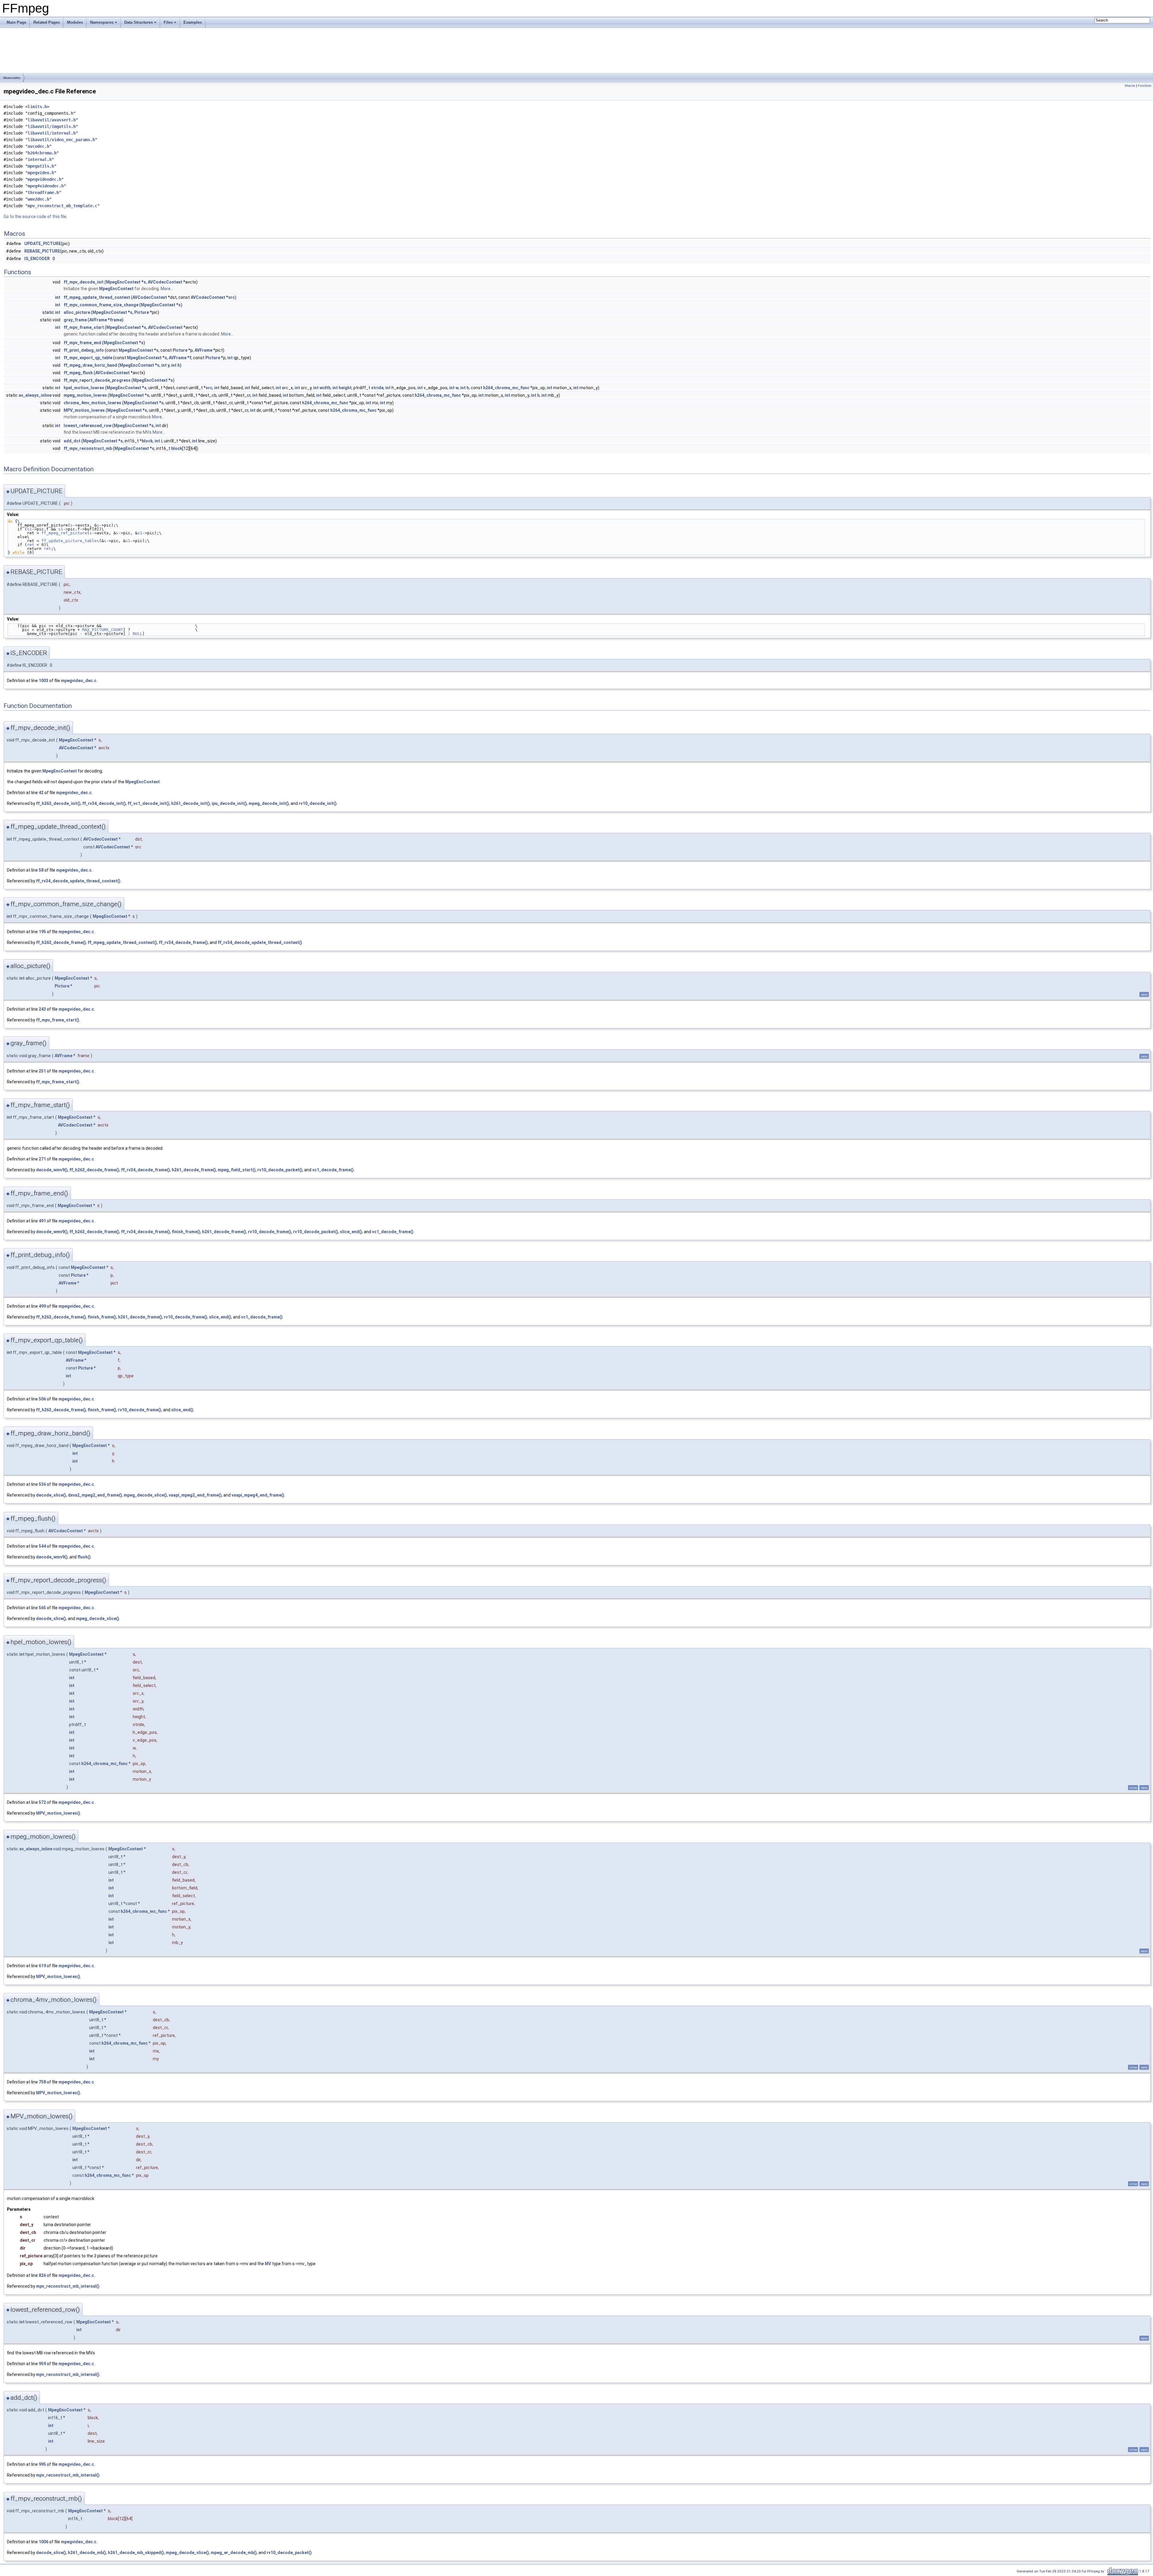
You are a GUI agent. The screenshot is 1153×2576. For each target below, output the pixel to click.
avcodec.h (38, 146)
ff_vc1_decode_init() (148, 803)
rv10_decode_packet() (280, 1170)
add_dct (72, 441)
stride (377, 388)
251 (42, 1071)
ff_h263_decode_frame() (61, 942)
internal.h (40, 159)
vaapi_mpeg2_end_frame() (195, 1495)
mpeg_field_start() (237, 1170)
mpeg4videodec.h (46, 186)
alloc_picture (77, 312)
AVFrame (98, 320)
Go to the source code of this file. (35, 217)
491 (42, 1221)
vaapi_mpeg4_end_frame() (258, 1495)
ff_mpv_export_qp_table (88, 358)
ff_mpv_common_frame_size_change (101, 305)
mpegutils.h (41, 166)
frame (116, 320)
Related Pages (47, 22)
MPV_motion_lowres (84, 410)
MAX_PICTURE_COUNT (103, 630)
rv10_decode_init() (318, 803)
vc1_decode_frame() (333, 1170)
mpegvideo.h (41, 173)
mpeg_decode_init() (269, 803)
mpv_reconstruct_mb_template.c (62, 206)
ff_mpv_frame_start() (58, 1020)
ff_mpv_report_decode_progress (97, 380)
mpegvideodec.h (44, 179)
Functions (1145, 86)
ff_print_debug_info (84, 350)
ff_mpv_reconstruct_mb (88, 448)
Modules (75, 22)
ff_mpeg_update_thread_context (97, 297)
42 (41, 793)
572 (42, 1802)
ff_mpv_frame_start (84, 327)
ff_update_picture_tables (70, 541)
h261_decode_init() (191, 803)
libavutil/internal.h (52, 133)
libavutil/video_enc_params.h (61, 140)
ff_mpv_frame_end (82, 343)
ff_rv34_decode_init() (104, 803)
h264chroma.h (42, 153)
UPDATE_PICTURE (43, 244)
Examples (193, 22)
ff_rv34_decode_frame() (183, 942)
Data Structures (139, 22)
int (58, 297)
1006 (44, 2542)
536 (42, 1484)
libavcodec (12, 78)
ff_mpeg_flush (78, 373)
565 (42, 1608)
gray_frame (75, 320)
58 (41, 870)
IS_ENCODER (37, 259)
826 (42, 2275)
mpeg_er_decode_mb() (234, 2553)
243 (42, 1009)
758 (42, 2082)
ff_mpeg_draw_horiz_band (90, 365)
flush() (84, 1557)
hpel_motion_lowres (84, 388)
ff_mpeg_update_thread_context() (122, 942)
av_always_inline (35, 395)
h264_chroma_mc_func (506, 388)
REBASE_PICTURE (42, 251)
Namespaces (102, 22)
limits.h (37, 107)
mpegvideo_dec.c (79, 681)
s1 (29, 529)
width (325, 388)
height (345, 388)
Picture (142, 312)
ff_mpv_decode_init (84, 282)
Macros (1130, 86)
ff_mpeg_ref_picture (64, 533)
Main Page (16, 22)
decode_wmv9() (52, 1170)
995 (42, 2464)
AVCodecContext (165, 282)
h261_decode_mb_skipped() (136, 2553)
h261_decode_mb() (87, 2553)
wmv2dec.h (38, 199)
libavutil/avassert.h (52, 120)
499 (42, 1306)
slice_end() (351, 1232)
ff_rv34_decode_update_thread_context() (78, 881)
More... (167, 289)
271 (42, 1159)
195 (42, 932)
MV (268, 2264)
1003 (44, 681)
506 (42, 1399)
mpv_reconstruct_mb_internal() (68, 2286)
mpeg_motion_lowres (85, 395)
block (147, 441)
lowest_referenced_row (88, 426)
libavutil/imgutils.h (52, 126)
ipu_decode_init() (229, 803)
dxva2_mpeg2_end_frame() (95, 1495)
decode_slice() (51, 1495)
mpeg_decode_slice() (145, 1495)
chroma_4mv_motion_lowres (92, 403)
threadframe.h (43, 193)
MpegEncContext (123, 282)
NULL (138, 634)
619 (42, 1966)
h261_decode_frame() (194, 1170)
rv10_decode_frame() (270, 1232)
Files (168, 22)
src (232, 297)
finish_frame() (186, 1232)
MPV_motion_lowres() (58, 1813)
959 (42, 2364)
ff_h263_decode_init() (58, 803)
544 (42, 1546)
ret (31, 545)
